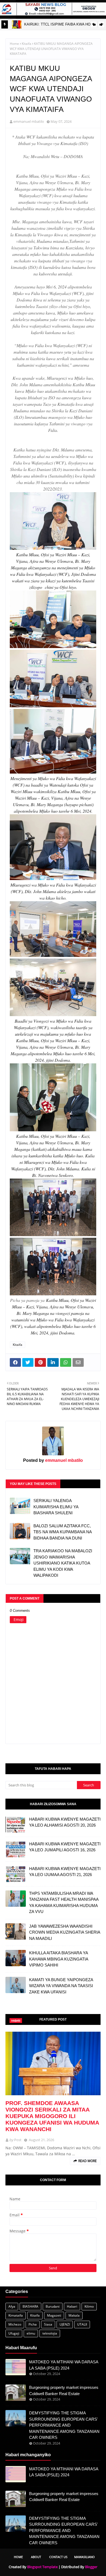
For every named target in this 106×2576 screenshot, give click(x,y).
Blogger (91, 2567)
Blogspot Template (42, 2567)
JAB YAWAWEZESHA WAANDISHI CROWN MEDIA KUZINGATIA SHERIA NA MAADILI (65, 1932)
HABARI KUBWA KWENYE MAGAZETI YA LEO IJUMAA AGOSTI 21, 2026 (65, 1872)
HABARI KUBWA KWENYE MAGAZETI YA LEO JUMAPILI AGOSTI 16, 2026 (65, 1847)
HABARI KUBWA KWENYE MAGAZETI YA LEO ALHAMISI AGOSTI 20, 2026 (65, 1822)
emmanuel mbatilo (29, 121)
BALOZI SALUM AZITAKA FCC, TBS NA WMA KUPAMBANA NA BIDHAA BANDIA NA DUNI (63, 1532)
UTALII (82, 2324)
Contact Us (58, 2557)
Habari (72, 2306)
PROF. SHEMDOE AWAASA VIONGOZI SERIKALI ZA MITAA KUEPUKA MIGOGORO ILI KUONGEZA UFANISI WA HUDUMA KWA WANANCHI (52, 2116)
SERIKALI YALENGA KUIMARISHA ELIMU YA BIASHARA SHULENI (56, 1507)
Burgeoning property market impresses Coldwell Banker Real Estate (64, 2390)
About (36, 2557)
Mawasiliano (85, 2557)
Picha (33, 2324)
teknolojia (50, 2333)
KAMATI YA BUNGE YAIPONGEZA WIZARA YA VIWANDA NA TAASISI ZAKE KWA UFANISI (61, 1986)
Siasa (48, 2324)
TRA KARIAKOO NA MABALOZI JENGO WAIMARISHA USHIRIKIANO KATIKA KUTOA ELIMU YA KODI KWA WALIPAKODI (63, 1563)
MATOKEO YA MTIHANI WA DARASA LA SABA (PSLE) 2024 (64, 2365)
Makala (74, 2315)
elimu (31, 2333)
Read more (88, 2161)
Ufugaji (14, 2333)
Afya (12, 2306)
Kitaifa (26, 44)
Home (14, 44)
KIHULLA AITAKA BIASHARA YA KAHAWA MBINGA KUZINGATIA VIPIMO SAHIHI (59, 1959)
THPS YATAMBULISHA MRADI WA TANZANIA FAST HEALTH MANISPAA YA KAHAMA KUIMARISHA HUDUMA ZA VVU (64, 1903)
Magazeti (54, 2315)
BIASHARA (30, 2306)
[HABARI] (53, 2063)
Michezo (15, 2324)
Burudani (53, 2306)
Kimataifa (16, 2315)
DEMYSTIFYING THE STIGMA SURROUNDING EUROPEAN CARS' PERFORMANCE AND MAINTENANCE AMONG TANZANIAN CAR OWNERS (64, 2425)
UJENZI (65, 2324)
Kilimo (89, 2306)
